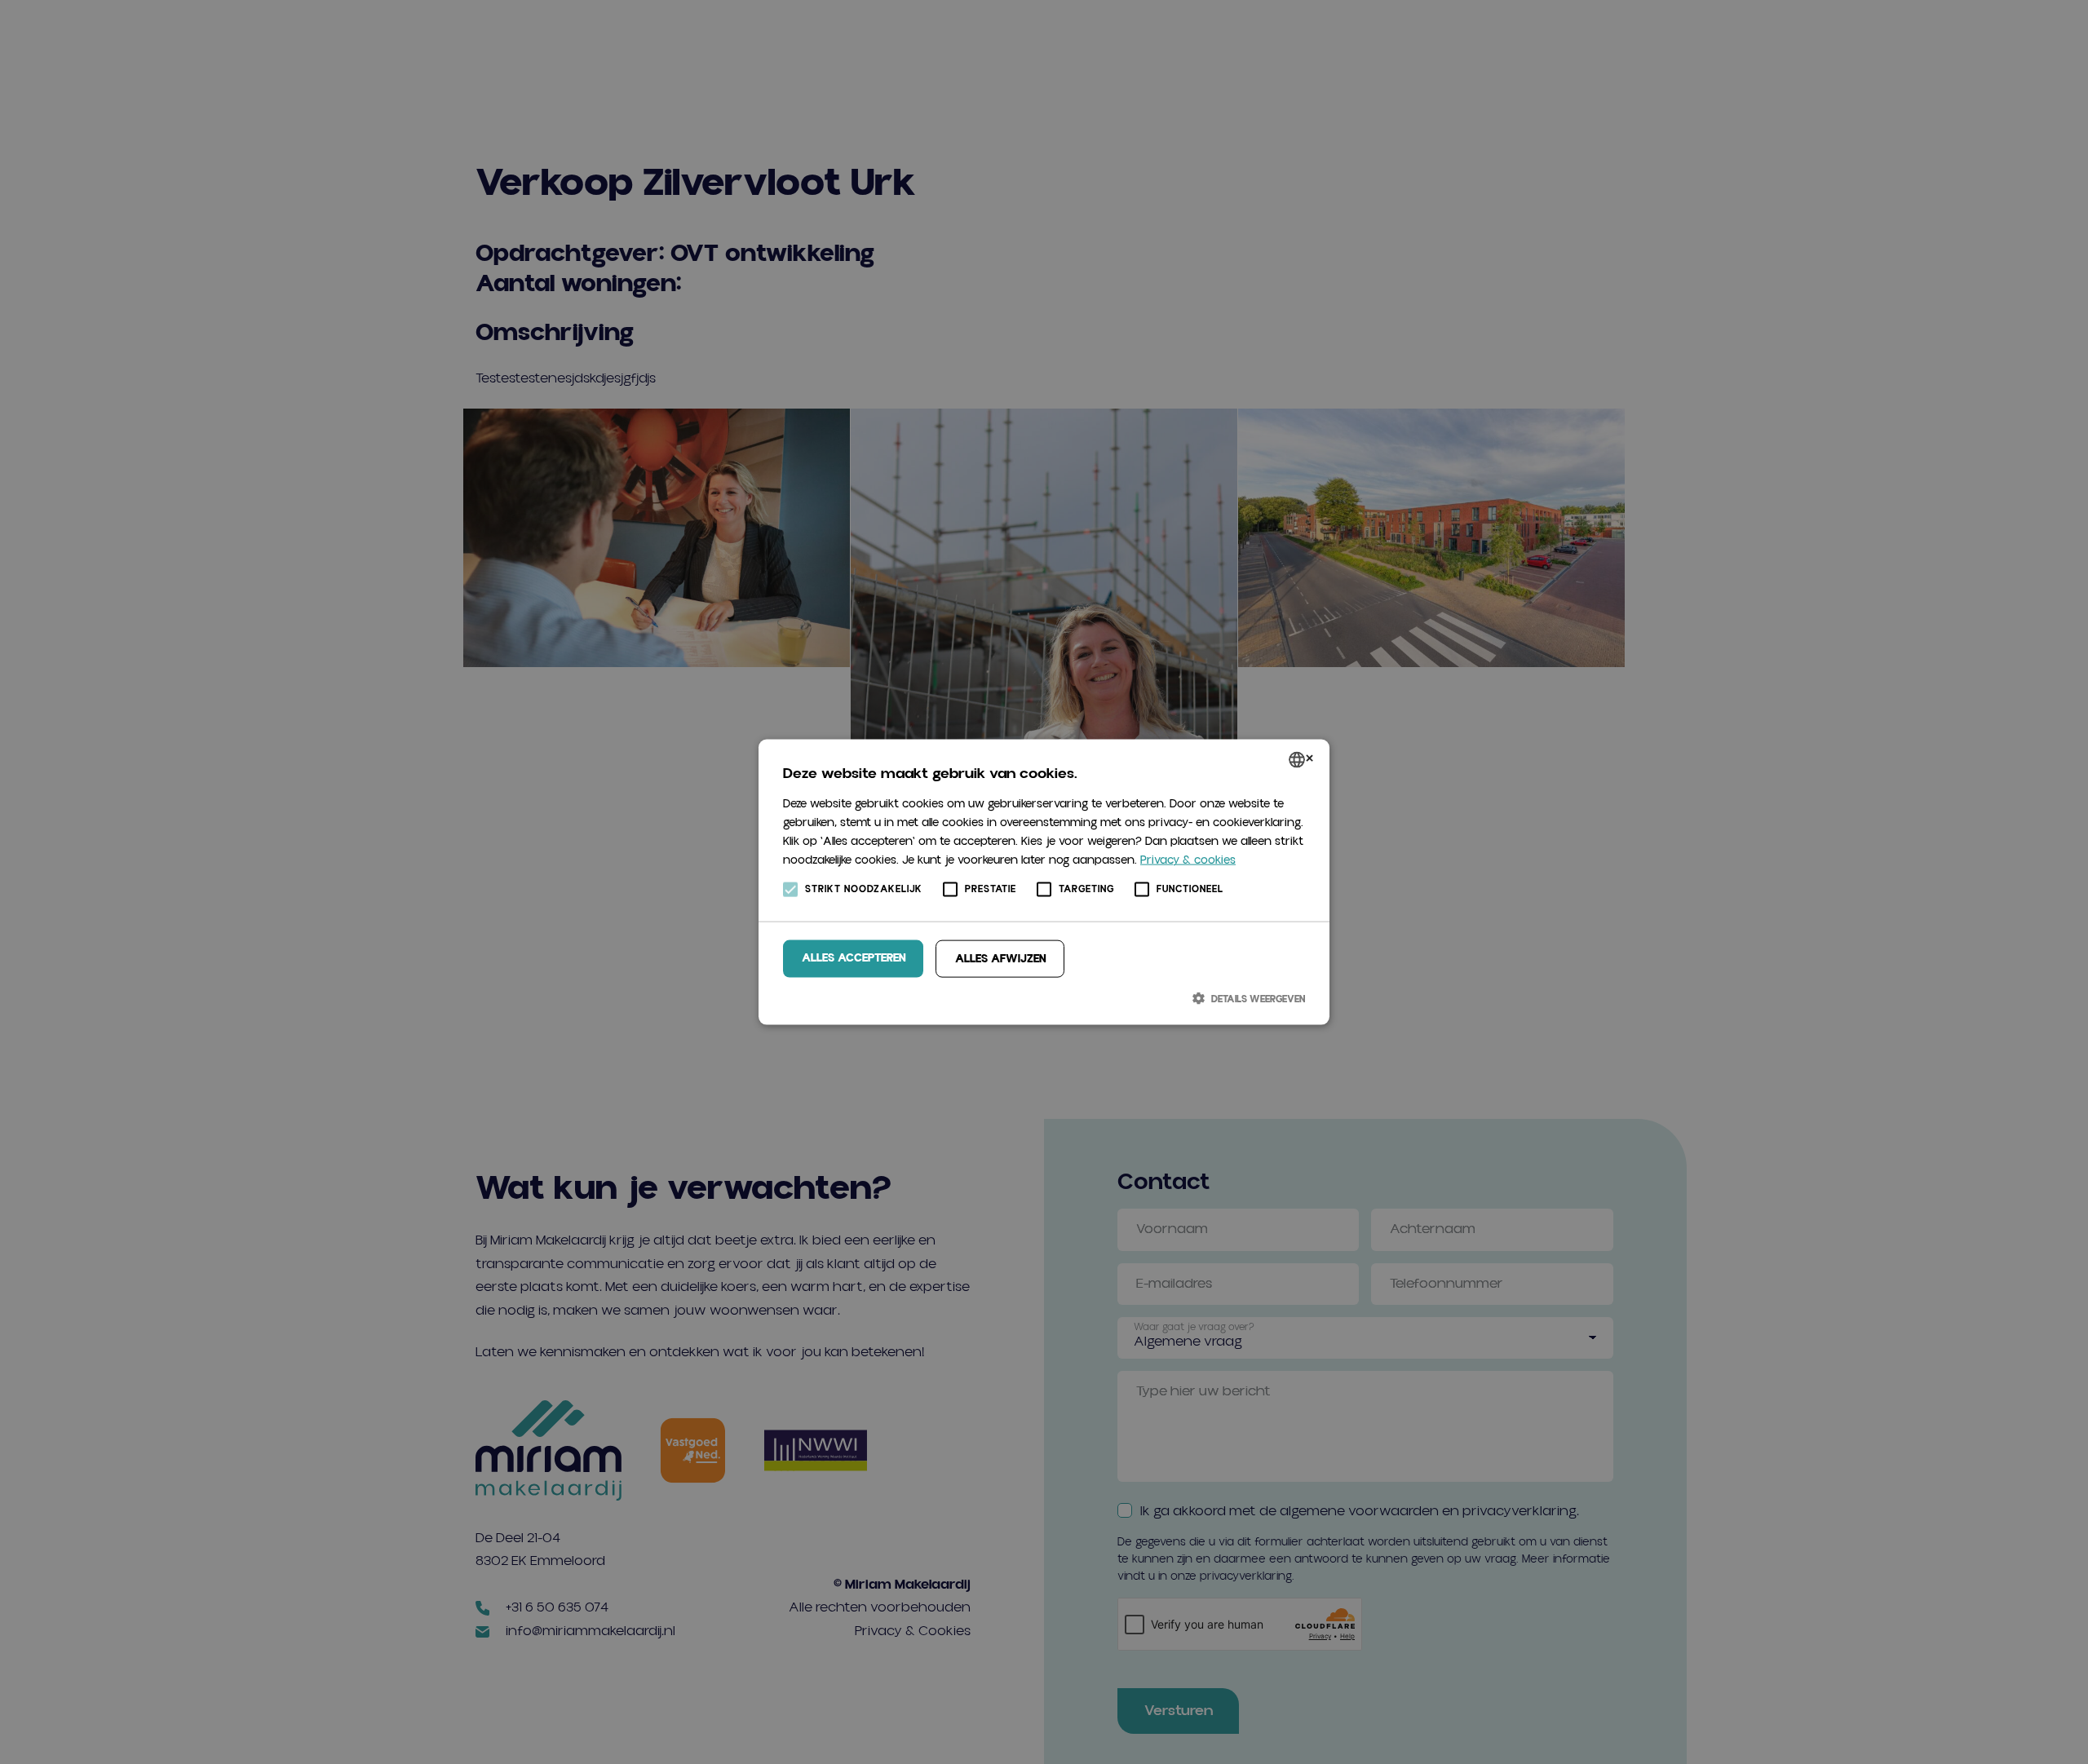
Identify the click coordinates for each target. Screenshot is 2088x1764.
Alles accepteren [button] (854, 957)
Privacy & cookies (1188, 860)
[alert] (1044, 882)
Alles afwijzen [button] (1000, 958)
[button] (1044, 998)
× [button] (1309, 760)
